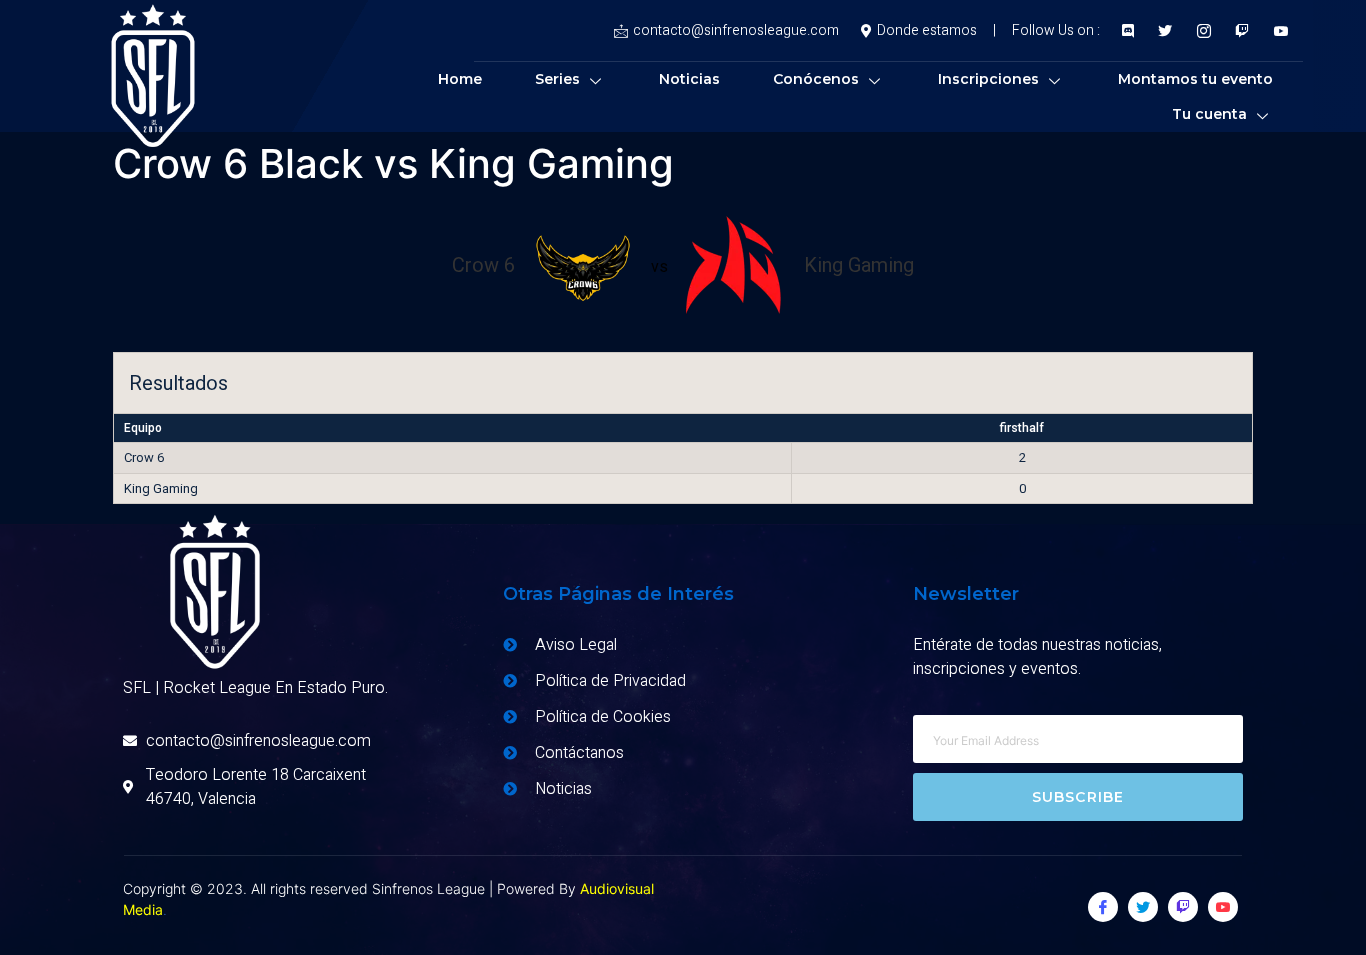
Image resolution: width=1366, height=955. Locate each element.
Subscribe (1078, 797)
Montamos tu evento (1195, 79)
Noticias (689, 79)
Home (460, 79)
